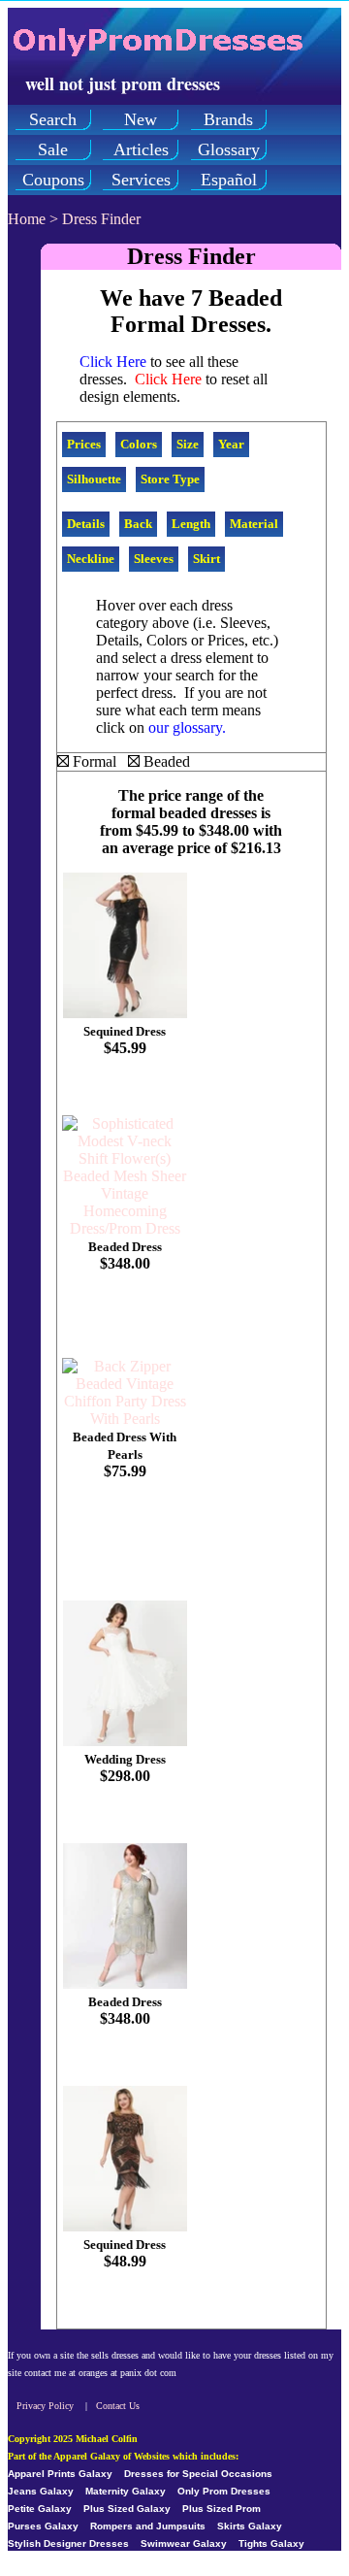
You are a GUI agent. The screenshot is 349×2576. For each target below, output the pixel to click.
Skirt (206, 559)
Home (27, 219)
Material (254, 524)
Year (231, 444)
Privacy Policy (45, 2406)
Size (188, 444)
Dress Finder (101, 219)
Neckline (91, 559)
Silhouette (94, 479)
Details (86, 524)
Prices (84, 444)
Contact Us (118, 2406)
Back (138, 524)
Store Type (170, 479)
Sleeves (154, 559)
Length (191, 524)
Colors (139, 444)
